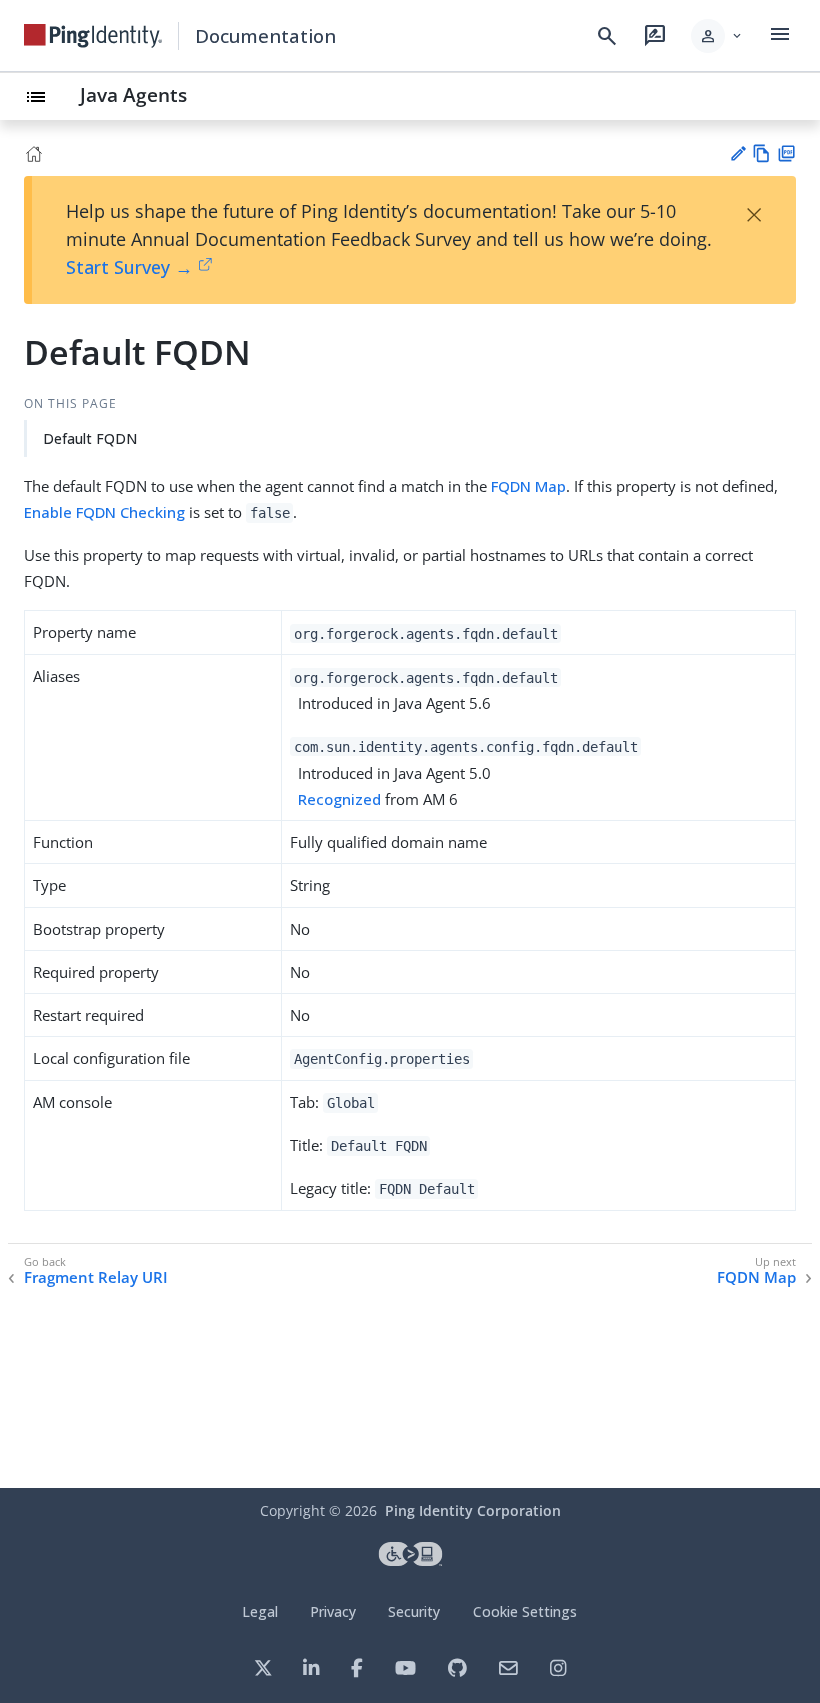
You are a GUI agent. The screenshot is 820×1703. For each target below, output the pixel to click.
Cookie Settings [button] (525, 1611)
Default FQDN (90, 438)
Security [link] (414, 1611)
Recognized (339, 799)
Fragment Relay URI (96, 1277)
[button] (717, 36)
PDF (786, 153)
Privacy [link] (333, 1611)
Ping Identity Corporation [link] (473, 1510)
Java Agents (133, 94)
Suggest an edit (737, 153)
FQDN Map (528, 486)
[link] (93, 36)
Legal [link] (260, 1611)
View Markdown (761, 153)
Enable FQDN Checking (104, 512)
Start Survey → (129, 267)
